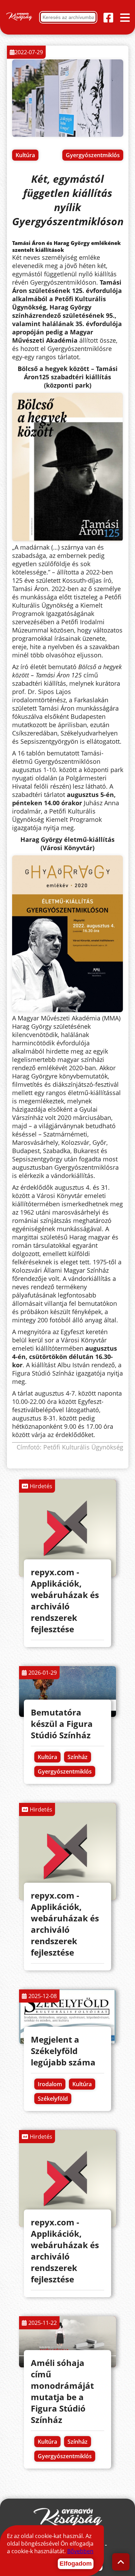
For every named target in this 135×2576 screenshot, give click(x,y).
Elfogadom (76, 2564)
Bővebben (80, 2551)
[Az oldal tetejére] (121, 2562)
